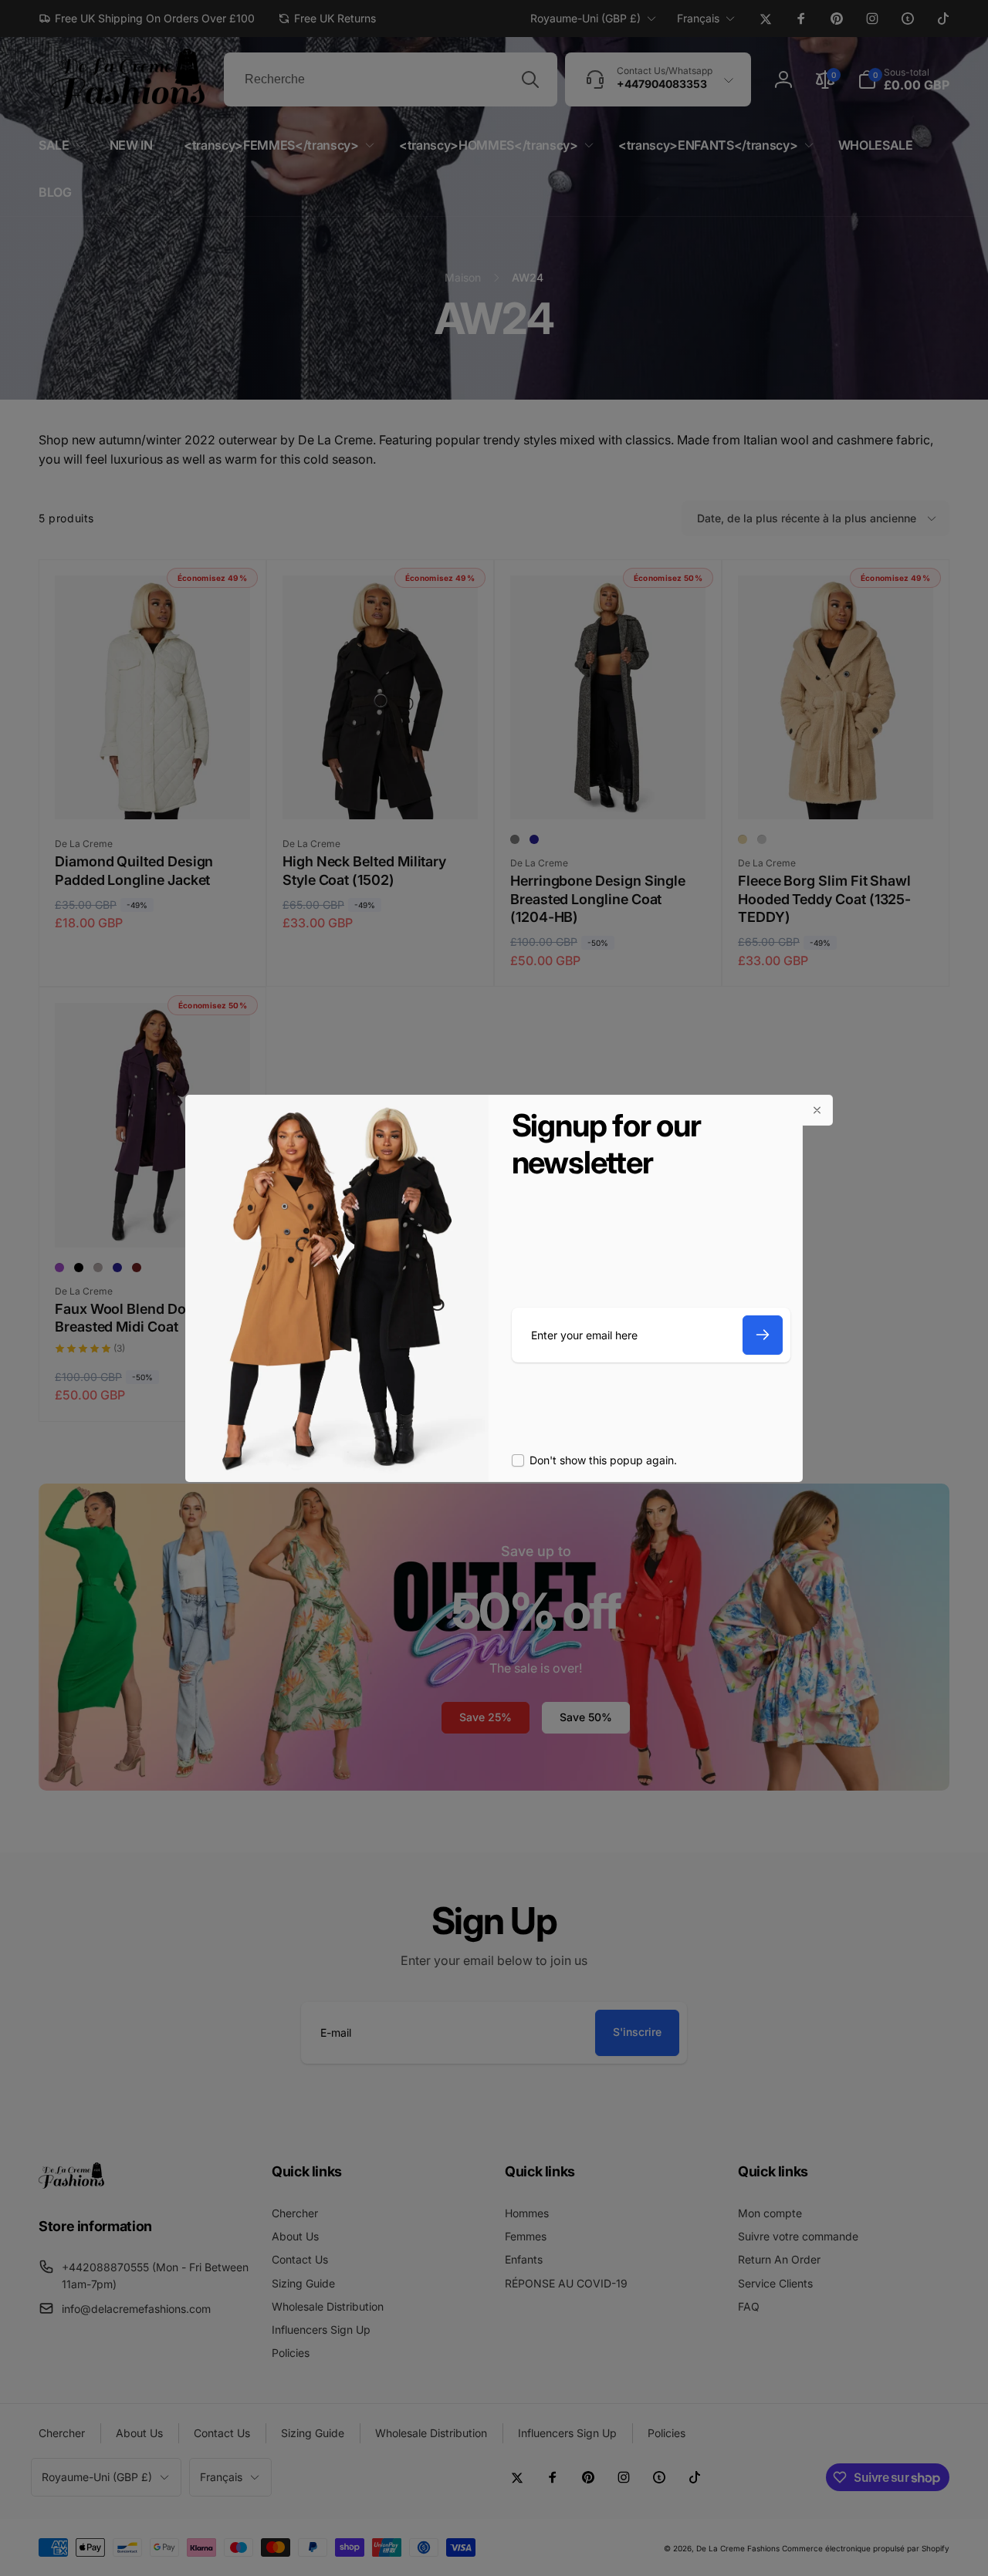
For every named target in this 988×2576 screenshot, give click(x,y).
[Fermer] (817, 1110)
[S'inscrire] (763, 1335)
